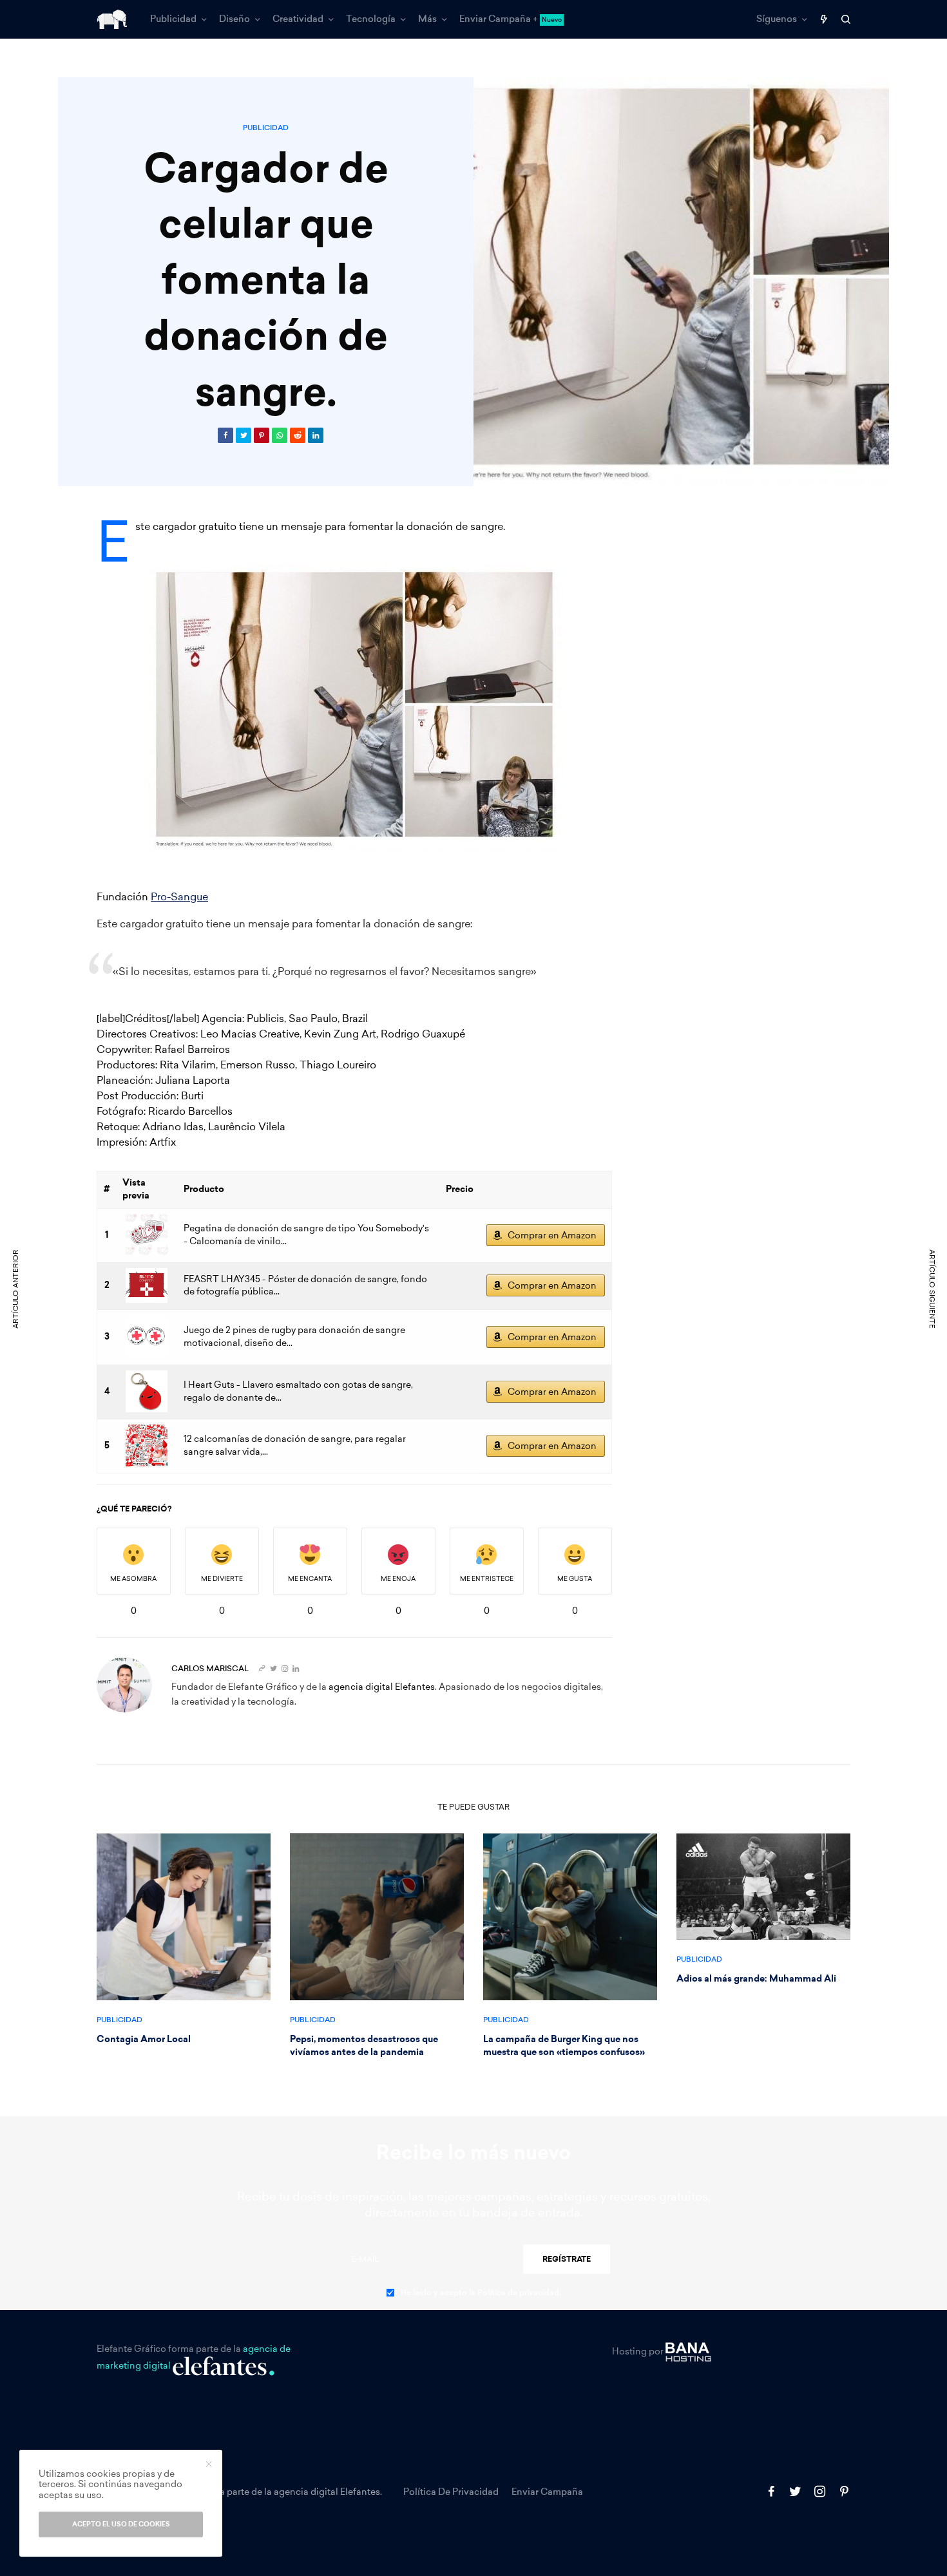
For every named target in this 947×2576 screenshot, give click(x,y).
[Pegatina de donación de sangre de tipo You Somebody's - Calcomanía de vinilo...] (147, 1235)
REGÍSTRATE (567, 2259)
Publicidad (266, 128)
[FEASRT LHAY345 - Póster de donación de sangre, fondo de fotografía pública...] (147, 1285)
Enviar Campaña (547, 2492)
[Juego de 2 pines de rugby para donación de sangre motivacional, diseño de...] (147, 1337)
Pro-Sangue (179, 897)
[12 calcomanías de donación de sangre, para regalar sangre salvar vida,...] (147, 1445)
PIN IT (361, 708)
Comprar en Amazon (552, 1236)
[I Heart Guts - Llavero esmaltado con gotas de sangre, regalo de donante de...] (147, 1391)
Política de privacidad (451, 2492)
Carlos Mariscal (210, 1669)
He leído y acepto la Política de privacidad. (481, 2293)
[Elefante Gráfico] (112, 19)
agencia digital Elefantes (382, 1687)
